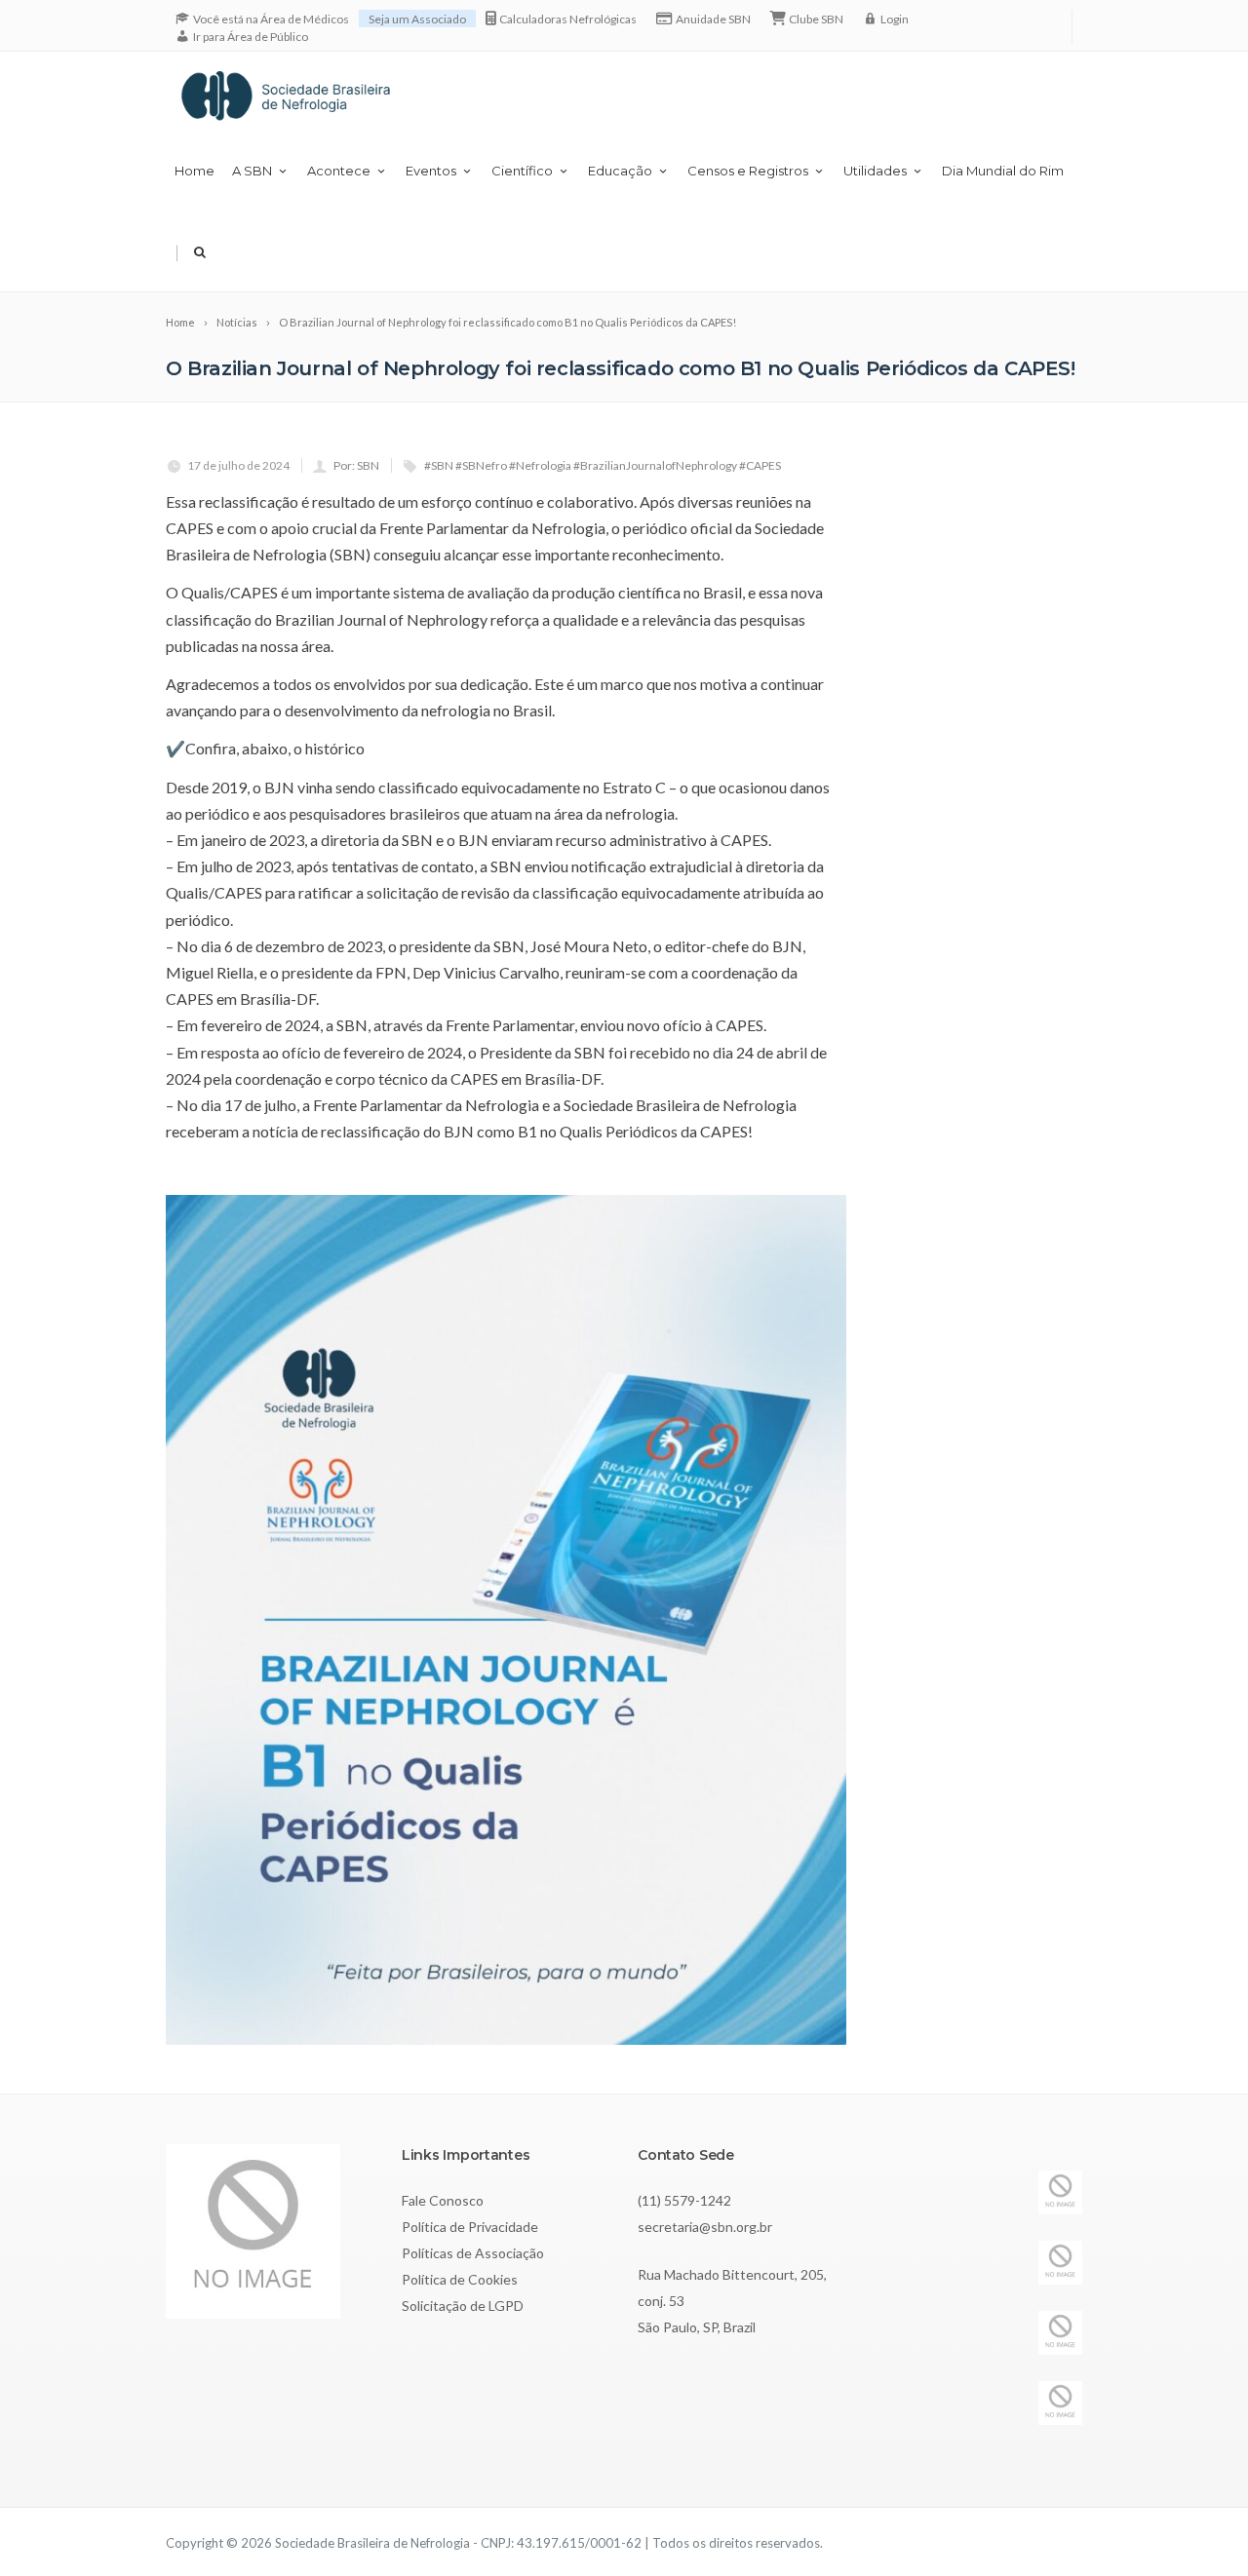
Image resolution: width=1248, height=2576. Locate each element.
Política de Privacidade (470, 2227)
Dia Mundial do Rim (1003, 171)
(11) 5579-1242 (684, 2200)
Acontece (339, 171)
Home (195, 171)
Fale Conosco (443, 2200)
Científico (522, 171)
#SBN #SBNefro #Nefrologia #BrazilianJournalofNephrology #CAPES (603, 465)
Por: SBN (356, 465)
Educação (620, 171)
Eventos (431, 171)
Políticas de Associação (473, 2253)
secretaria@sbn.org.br (705, 2227)
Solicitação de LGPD (463, 2306)
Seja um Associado (417, 19)
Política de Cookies (460, 2279)
